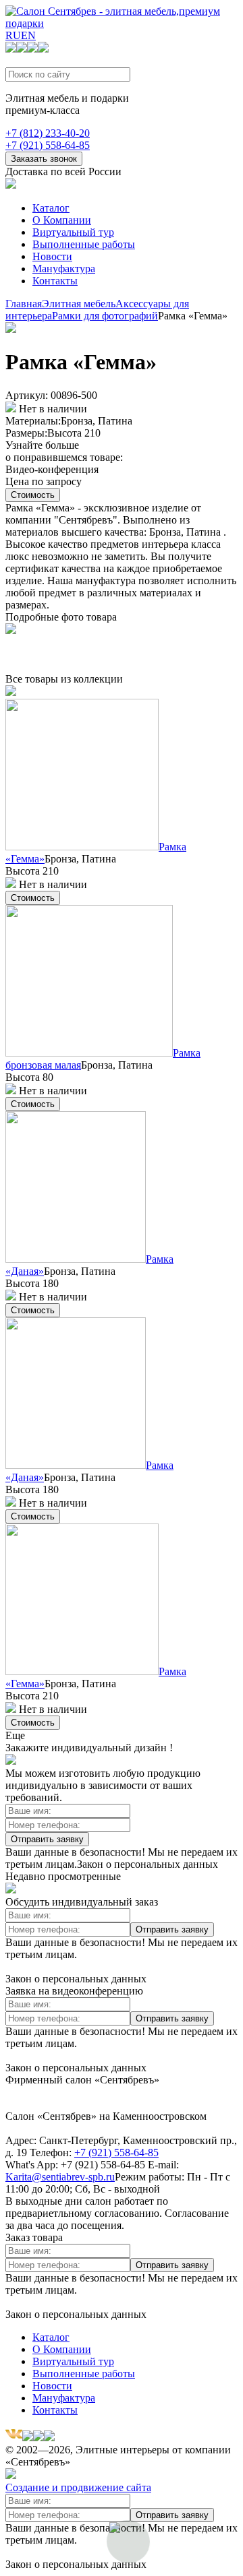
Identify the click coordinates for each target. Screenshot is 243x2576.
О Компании (62, 220)
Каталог (51, 208)
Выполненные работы (84, 244)
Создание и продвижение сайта (78, 2487)
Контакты (55, 281)
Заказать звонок (44, 159)
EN (28, 35)
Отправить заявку (47, 1839)
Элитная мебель (79, 304)
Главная (24, 304)
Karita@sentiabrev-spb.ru (60, 2177)
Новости (52, 256)
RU (13, 35)
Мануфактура (64, 269)
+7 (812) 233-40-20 (48, 133)
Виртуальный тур (73, 232)
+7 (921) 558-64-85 (48, 145)
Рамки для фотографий (105, 316)
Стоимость (33, 495)
